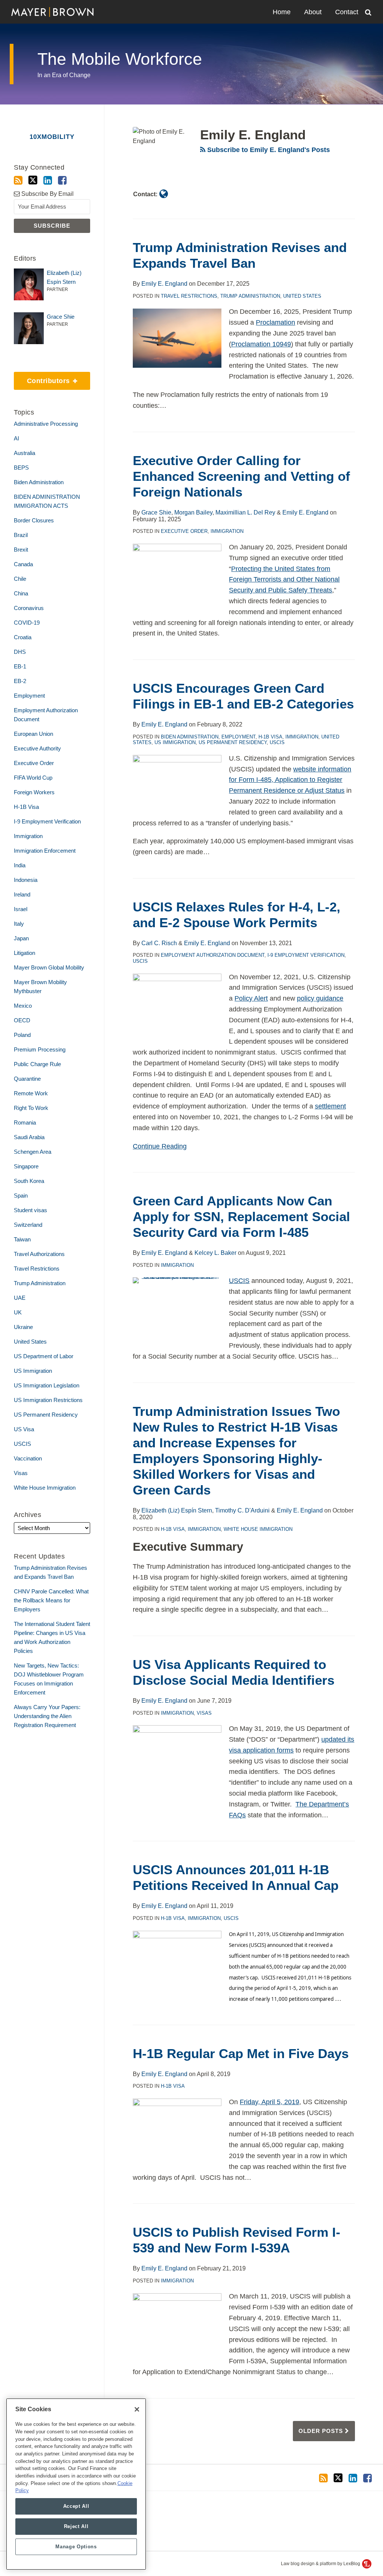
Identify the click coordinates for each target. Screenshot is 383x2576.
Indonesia (26, 880)
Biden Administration (190, 737)
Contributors (43, 378)
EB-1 (20, 666)
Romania (25, 1122)
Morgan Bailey (193, 512)
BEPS (21, 468)
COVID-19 (27, 623)
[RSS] (18, 180)
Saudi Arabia (29, 1137)
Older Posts (322, 2431)
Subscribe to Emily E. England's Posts (268, 150)
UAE (20, 1298)
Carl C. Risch (159, 943)
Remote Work (31, 1093)
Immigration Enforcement (45, 851)
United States (302, 296)
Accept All (76, 2506)
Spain (21, 1196)
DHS (20, 652)
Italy (19, 924)
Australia (24, 453)
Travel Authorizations (39, 1254)
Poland (22, 1035)
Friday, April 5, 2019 (269, 2102)
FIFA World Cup (33, 778)
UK (18, 1312)
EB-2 (20, 681)
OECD (22, 1020)
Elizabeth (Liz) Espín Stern (177, 1510)
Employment (238, 737)
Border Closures (34, 520)
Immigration (227, 531)
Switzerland (28, 1225)
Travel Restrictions (189, 296)
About (313, 12)
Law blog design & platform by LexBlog (321, 2564)
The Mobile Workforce (120, 59)
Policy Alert (251, 998)
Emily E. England (164, 284)
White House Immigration (258, 1529)
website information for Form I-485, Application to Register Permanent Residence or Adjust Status (290, 780)
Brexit (21, 550)
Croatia (23, 637)
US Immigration (175, 742)
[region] (76, 2484)
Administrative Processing (46, 424)
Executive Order (184, 531)
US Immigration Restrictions (48, 1400)
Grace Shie (156, 512)
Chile (20, 579)
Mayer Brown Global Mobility (49, 967)
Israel (21, 909)
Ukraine (23, 1327)
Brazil (21, 535)
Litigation (24, 953)
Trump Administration (250, 296)
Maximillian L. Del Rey (245, 512)
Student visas (30, 1210)
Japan (21, 938)
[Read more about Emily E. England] (164, 194)
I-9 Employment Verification (306, 955)
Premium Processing (40, 1049)
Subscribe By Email (47, 194)
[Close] (137, 2409)
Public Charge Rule (37, 1064)
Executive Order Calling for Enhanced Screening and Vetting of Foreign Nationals (241, 476)
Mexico (23, 1006)
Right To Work (31, 1108)
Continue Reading (160, 1146)
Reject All (76, 2526)
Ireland (22, 894)
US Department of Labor (44, 1356)
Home (282, 12)
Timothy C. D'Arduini (242, 1510)
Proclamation (275, 322)
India (20, 865)
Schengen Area (33, 1152)
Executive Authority (37, 748)
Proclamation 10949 (261, 344)
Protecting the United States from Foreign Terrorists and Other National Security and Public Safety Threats (284, 580)
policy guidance (320, 998)
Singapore (26, 1166)
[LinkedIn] (48, 180)
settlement (330, 1106)
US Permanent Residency (233, 742)
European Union (33, 734)
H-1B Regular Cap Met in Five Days (241, 2053)
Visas (204, 1713)
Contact (347, 12)
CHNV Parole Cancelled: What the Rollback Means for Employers (51, 1600)
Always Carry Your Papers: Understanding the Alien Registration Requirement (47, 1716)
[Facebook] (62, 180)
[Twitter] (33, 180)
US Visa (24, 1429)
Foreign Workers (34, 792)
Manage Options (76, 2547)
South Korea (29, 1181)
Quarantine (27, 1079)
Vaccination (28, 1458)
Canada (23, 564)
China (21, 593)
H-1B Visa (270, 737)
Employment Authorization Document (213, 955)
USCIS (277, 742)
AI (16, 438)
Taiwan (22, 1239)
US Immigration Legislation (47, 1385)
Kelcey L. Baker (215, 1253)
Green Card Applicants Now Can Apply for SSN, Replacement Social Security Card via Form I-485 (241, 1216)
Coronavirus (29, 608)
